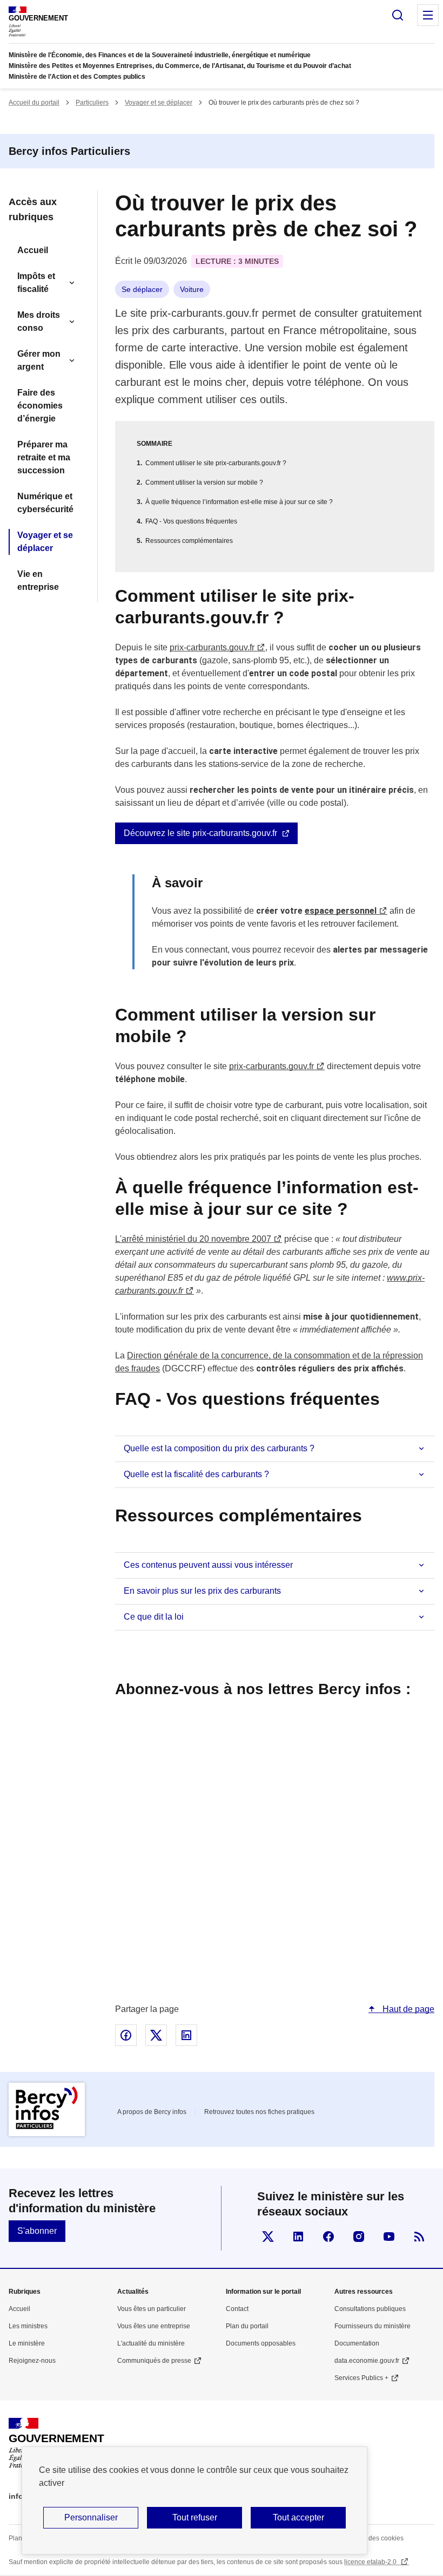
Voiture (192, 289)
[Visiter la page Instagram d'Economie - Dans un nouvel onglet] (359, 2237)
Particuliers (92, 103)
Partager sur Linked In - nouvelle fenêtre (186, 2035)
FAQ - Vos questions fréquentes (191, 521)
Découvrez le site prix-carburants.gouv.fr (200, 833)
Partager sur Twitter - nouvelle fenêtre (156, 2035)
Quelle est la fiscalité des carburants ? (196, 1474)
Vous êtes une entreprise (154, 2326)
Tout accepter (298, 2517)
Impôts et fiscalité (36, 283)
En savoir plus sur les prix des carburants (202, 1591)
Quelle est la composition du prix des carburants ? (219, 1448)
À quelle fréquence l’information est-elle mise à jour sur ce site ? (239, 502)
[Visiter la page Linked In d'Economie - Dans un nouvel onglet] (298, 2237)
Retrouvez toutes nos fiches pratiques (259, 2112)
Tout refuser (195, 2517)
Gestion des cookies (374, 2538)
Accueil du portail (34, 103)
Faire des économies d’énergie (40, 406)
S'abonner (37, 2231)
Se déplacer (142, 289)
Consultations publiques (370, 2309)
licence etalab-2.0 (371, 2562)
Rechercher (398, 15)
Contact (237, 2309)
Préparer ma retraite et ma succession (44, 457)
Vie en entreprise (38, 580)
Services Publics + (361, 2378)
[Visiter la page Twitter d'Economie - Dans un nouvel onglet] (268, 2237)
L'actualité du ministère (151, 2343)
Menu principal (428, 15)
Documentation (357, 2343)
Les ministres (28, 2326)
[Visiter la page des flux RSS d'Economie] (419, 2237)
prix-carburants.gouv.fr (212, 647)
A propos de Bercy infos (152, 2112)
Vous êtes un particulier (152, 2309)
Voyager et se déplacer (159, 103)
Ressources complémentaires (189, 541)
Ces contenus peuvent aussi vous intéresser (208, 1565)
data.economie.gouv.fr (367, 2361)
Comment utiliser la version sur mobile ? (204, 482)
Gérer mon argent (39, 360)
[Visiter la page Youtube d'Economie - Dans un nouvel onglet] (389, 2237)
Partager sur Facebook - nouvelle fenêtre (126, 2035)
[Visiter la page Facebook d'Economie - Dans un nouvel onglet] (328, 2237)
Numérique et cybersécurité (45, 503)
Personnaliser (91, 2517)
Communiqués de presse (154, 2361)
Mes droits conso (39, 321)
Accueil (33, 250)
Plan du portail (247, 2326)
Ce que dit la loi (154, 1617)
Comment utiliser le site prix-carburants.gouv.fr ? (216, 463)
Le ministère (27, 2343)
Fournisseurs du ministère (372, 2326)
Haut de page (407, 2009)
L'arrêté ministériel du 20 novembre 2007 (193, 1239)
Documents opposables (261, 2343)
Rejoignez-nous (32, 2361)
